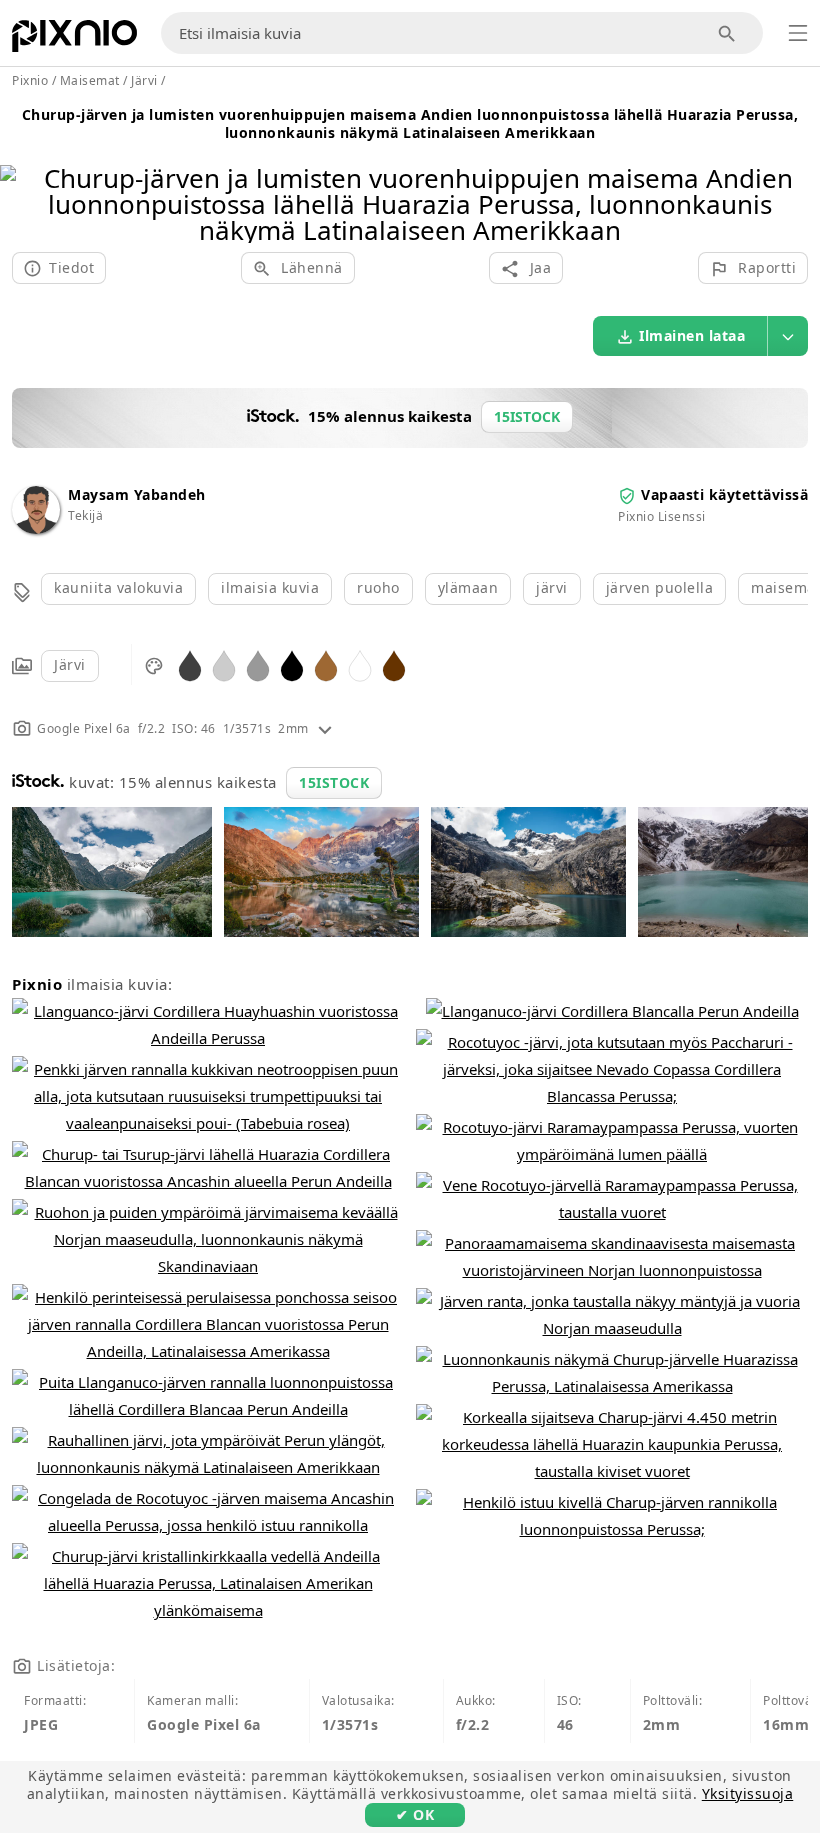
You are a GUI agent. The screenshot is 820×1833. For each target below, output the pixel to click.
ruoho (378, 587)
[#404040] (190, 664)
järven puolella (660, 587)
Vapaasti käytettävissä (724, 494)
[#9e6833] (326, 664)
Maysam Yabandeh (137, 494)
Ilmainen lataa (692, 335)
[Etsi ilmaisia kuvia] (727, 33)
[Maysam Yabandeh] (36, 528)
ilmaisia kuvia (270, 587)
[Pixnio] (74, 40)
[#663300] (394, 664)
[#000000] (292, 664)
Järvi (70, 664)
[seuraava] (797, 178)
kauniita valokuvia (118, 587)
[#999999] (258, 664)
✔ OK (415, 1814)
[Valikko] (798, 33)
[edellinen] (22, 178)
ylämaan (468, 587)
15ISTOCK (334, 782)
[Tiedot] (325, 728)
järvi (552, 587)
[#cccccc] (224, 664)
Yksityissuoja (748, 1793)
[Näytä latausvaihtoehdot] (788, 336)
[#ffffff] (360, 664)
